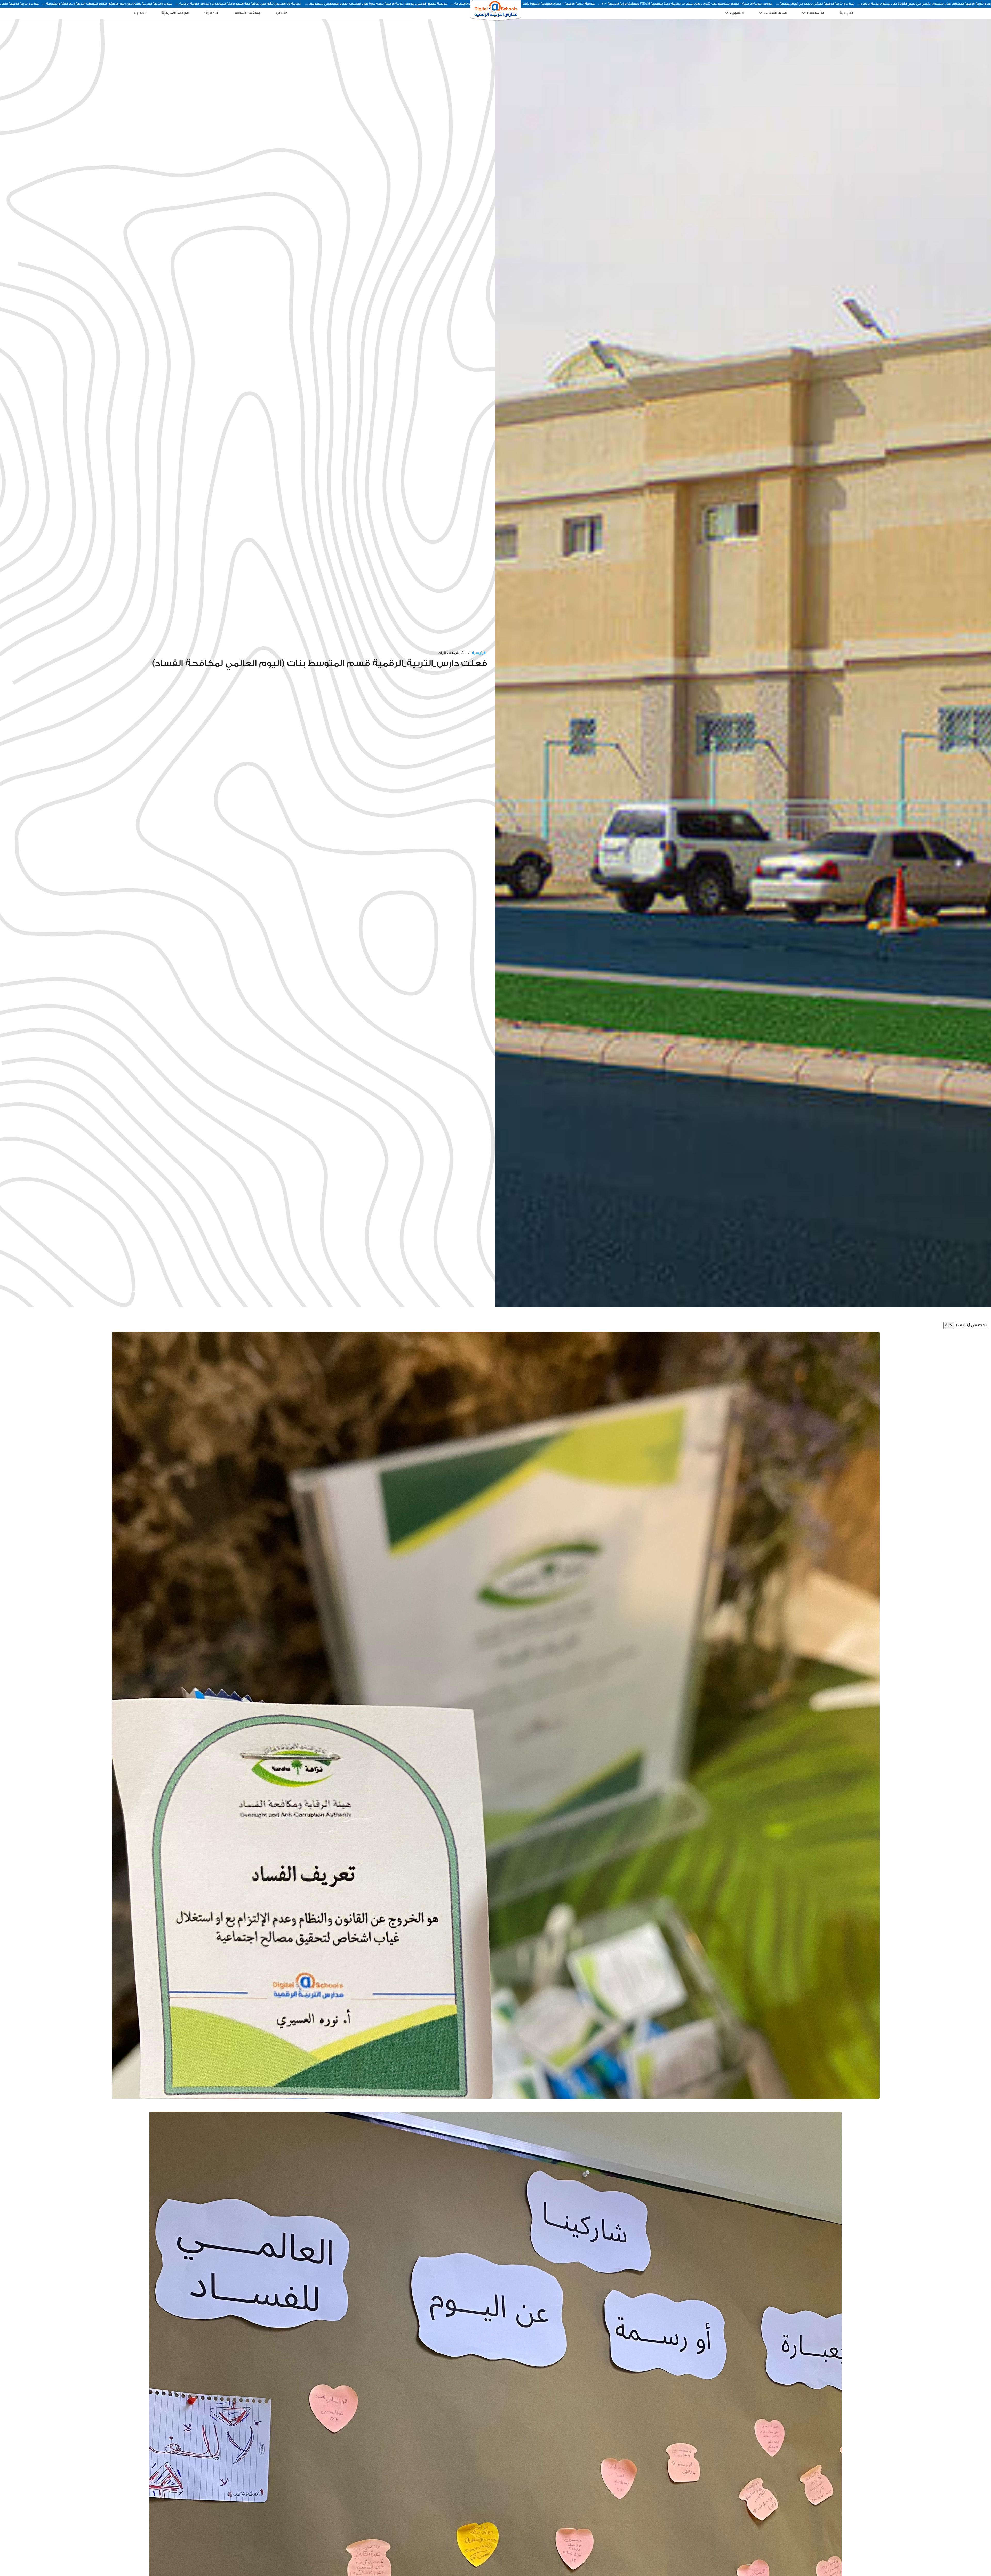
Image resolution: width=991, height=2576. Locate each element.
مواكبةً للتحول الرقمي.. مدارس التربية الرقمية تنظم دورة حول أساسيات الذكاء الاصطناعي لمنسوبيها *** (766, 4)
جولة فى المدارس (247, 13)
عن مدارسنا (816, 13)
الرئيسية (846, 13)
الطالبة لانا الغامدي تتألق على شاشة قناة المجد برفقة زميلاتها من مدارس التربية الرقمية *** (628, 4)
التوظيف (211, 13)
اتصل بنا (140, 13)
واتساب (282, 13)
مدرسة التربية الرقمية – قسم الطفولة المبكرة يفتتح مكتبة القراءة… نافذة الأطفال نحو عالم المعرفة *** (912, 4)
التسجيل (736, 13)
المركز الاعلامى (775, 13)
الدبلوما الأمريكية (175, 13)
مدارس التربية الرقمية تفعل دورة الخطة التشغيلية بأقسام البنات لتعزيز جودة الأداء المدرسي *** (362, 4)
